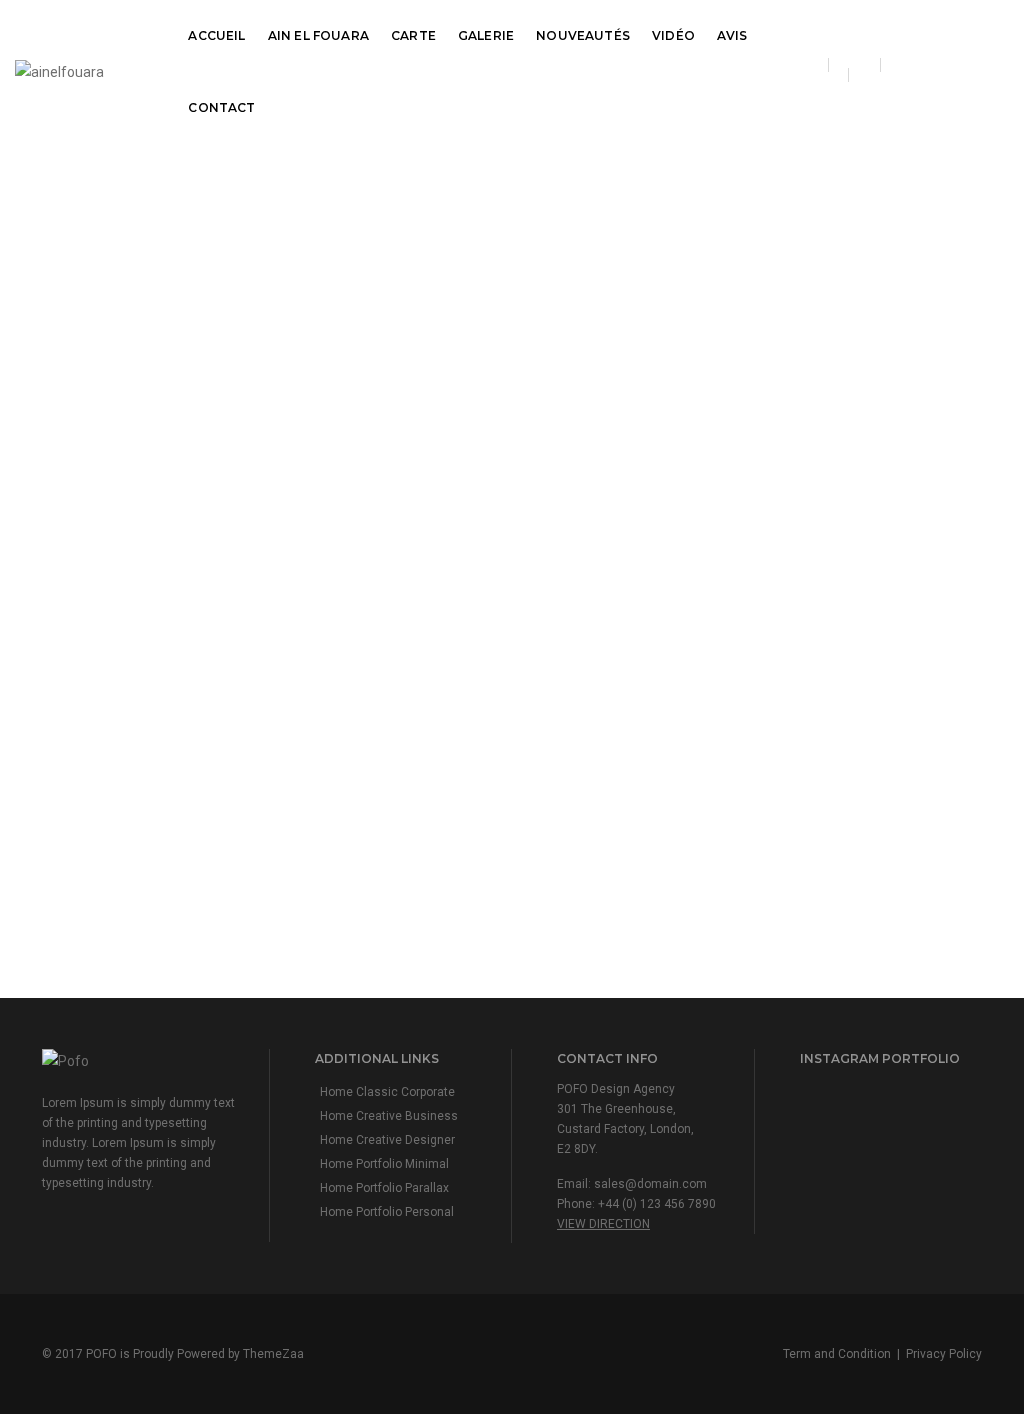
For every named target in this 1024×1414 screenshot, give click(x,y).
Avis (732, 35)
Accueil (216, 35)
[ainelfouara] (59, 71)
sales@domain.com (650, 1184)
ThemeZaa (273, 1354)
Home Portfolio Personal (387, 1212)
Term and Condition (837, 1354)
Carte (413, 35)
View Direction (603, 1224)
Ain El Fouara (318, 35)
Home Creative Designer (387, 1140)
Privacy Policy (944, 1354)
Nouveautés (583, 35)
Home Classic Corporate (387, 1092)
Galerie (486, 35)
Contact (221, 107)
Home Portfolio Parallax (384, 1188)
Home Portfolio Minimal (384, 1164)
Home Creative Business (389, 1116)
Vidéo (673, 35)
